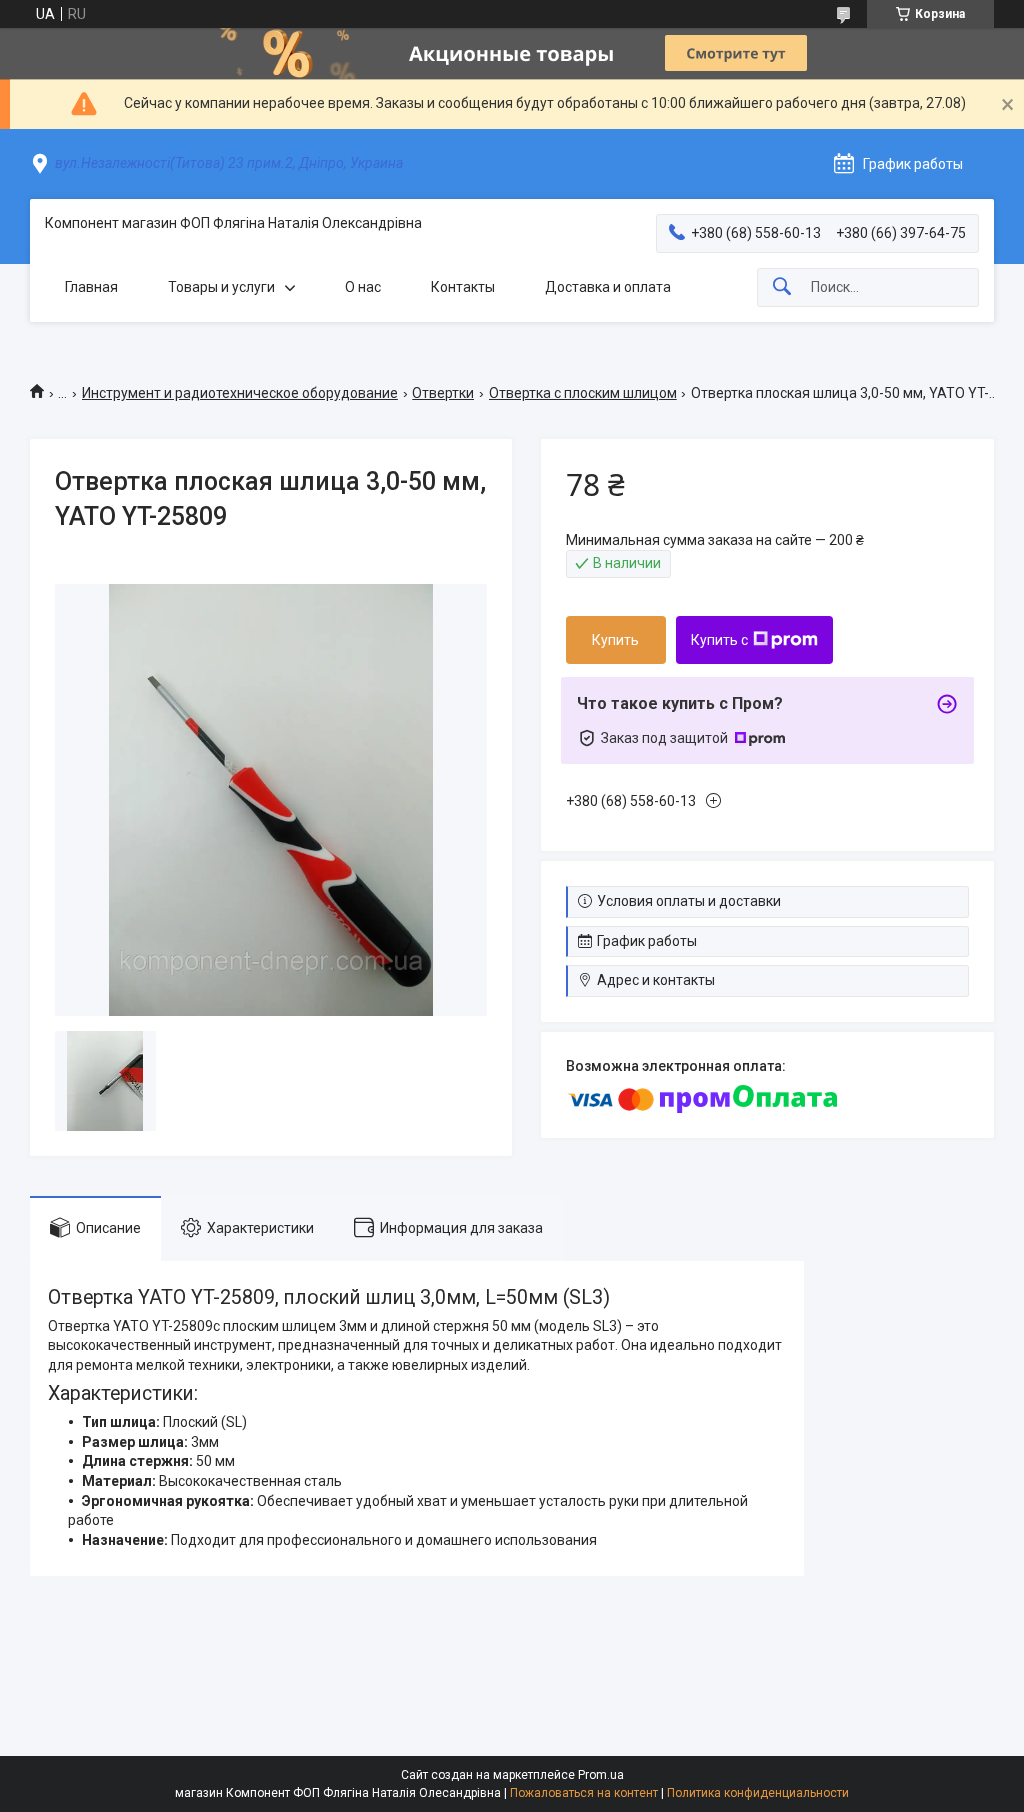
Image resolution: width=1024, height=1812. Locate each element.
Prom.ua (601, 1775)
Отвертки (443, 393)
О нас (363, 287)
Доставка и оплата (608, 287)
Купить (615, 640)
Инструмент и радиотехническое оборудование (240, 393)
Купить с (719, 640)
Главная (91, 287)
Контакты (463, 287)
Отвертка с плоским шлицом (583, 393)
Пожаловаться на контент (584, 1793)
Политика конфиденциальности (758, 1793)
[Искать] (782, 287)
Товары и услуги (221, 287)
